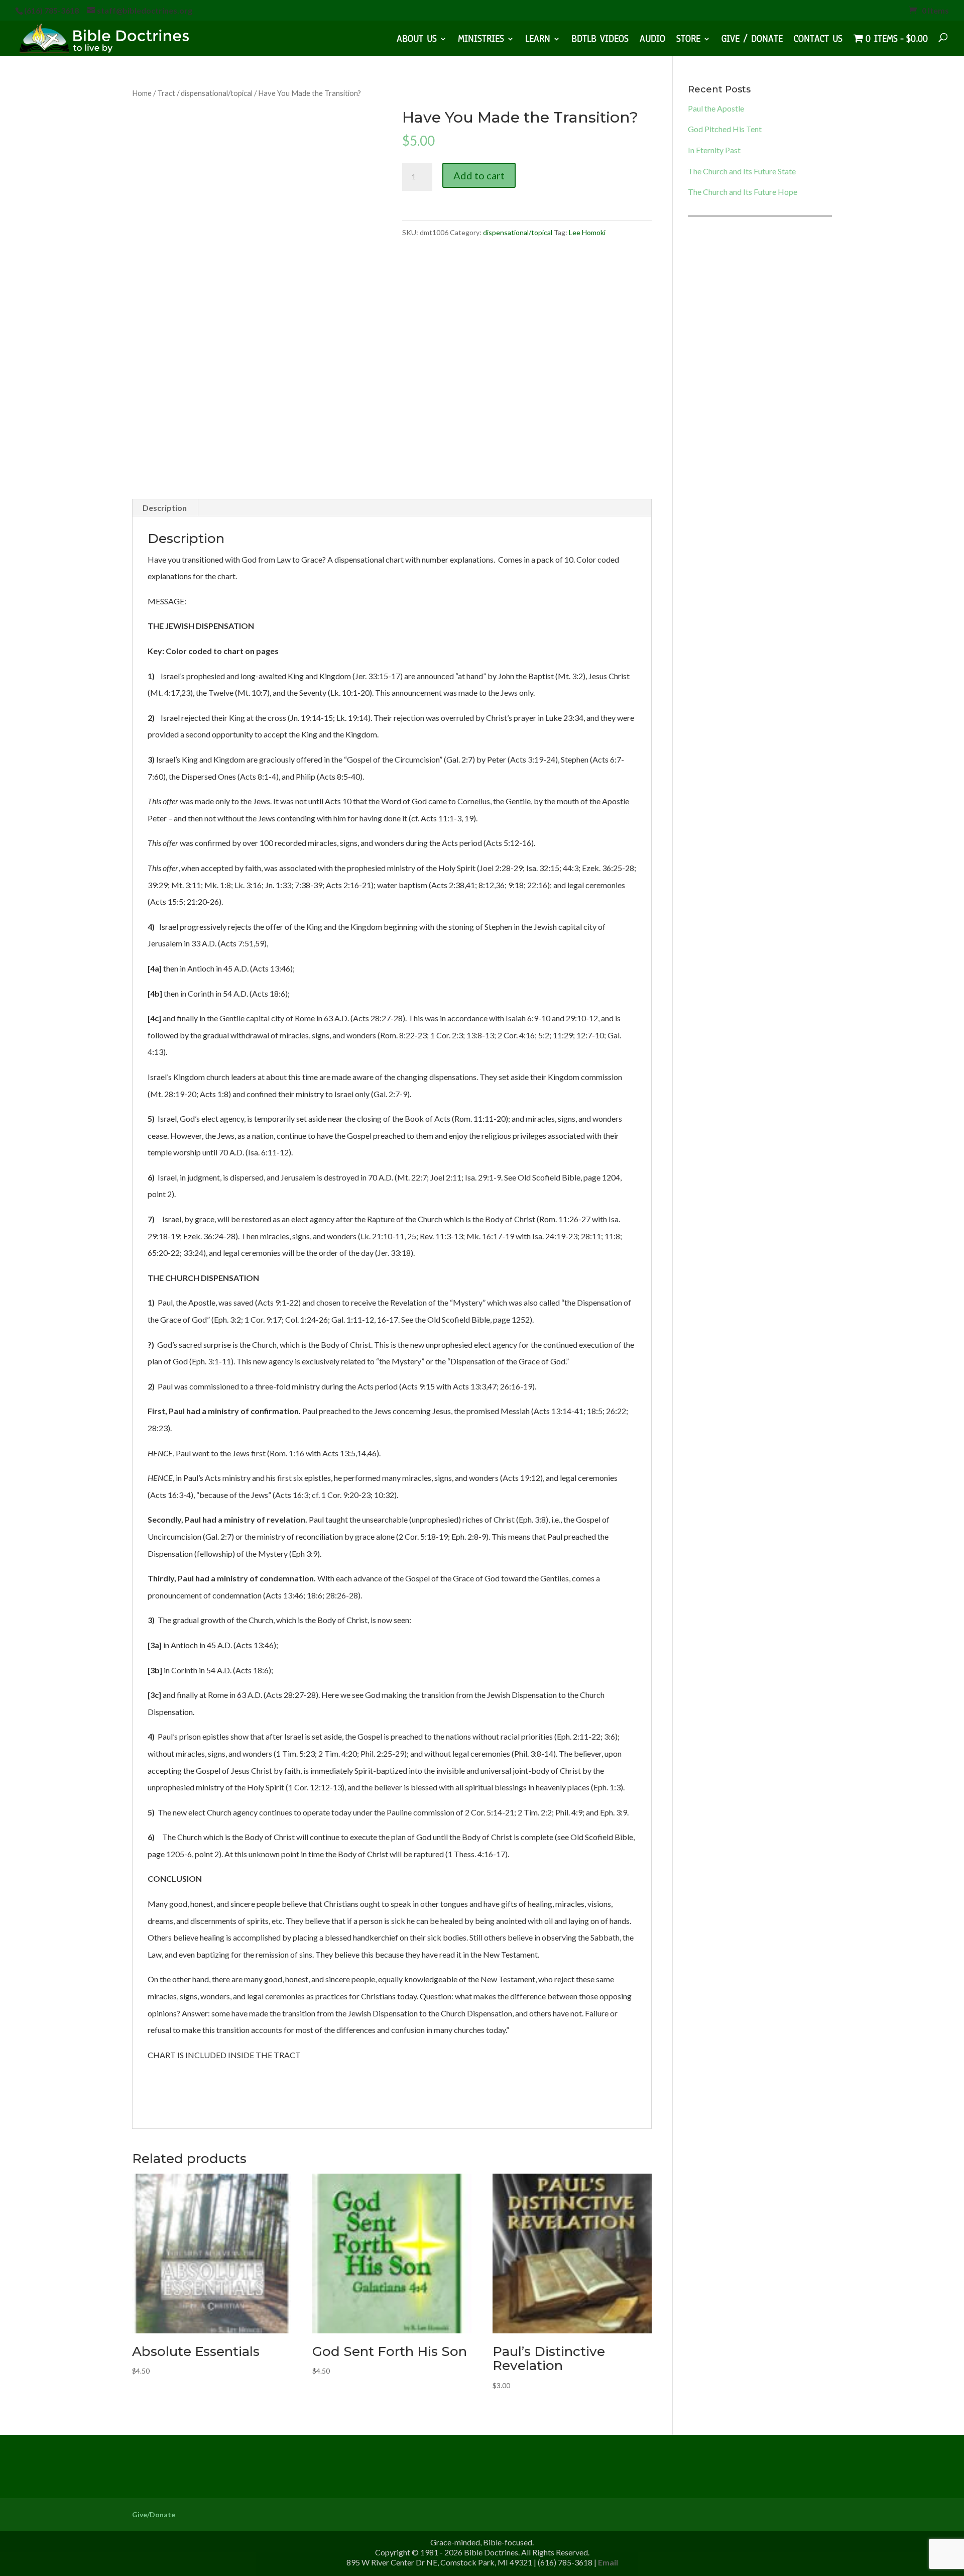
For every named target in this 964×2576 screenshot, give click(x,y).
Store (688, 40)
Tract (166, 93)
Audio (652, 40)
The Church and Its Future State (742, 171)
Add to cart (479, 175)
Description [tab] (165, 508)
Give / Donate (752, 40)
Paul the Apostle (716, 108)
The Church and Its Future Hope (743, 192)
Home (142, 93)
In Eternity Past (714, 150)
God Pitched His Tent (725, 129)
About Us (417, 40)
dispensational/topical (217, 93)
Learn (538, 40)
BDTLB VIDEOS (600, 40)
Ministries (481, 40)
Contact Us (818, 40)
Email (608, 2562)
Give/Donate (154, 2514)
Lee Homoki (587, 232)
